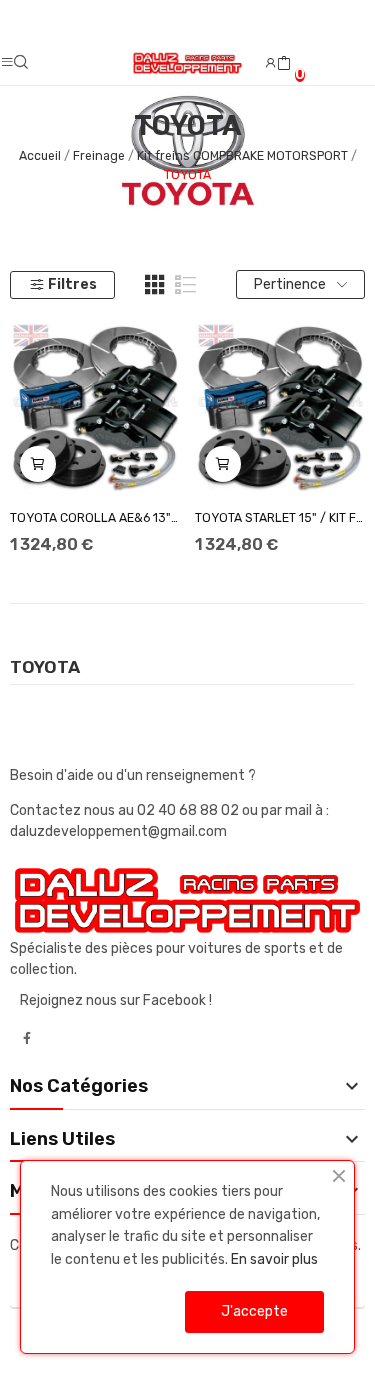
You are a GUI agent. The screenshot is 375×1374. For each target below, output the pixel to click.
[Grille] (155, 285)
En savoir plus (274, 1259)
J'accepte (254, 1311)
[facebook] (27, 1039)
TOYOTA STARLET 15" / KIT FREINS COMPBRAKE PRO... (280, 518)
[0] (284, 64)
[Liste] (186, 285)
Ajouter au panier (38, 464)
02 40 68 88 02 (189, 810)
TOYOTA (45, 668)
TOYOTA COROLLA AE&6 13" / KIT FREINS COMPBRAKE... (95, 518)
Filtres (72, 284)
